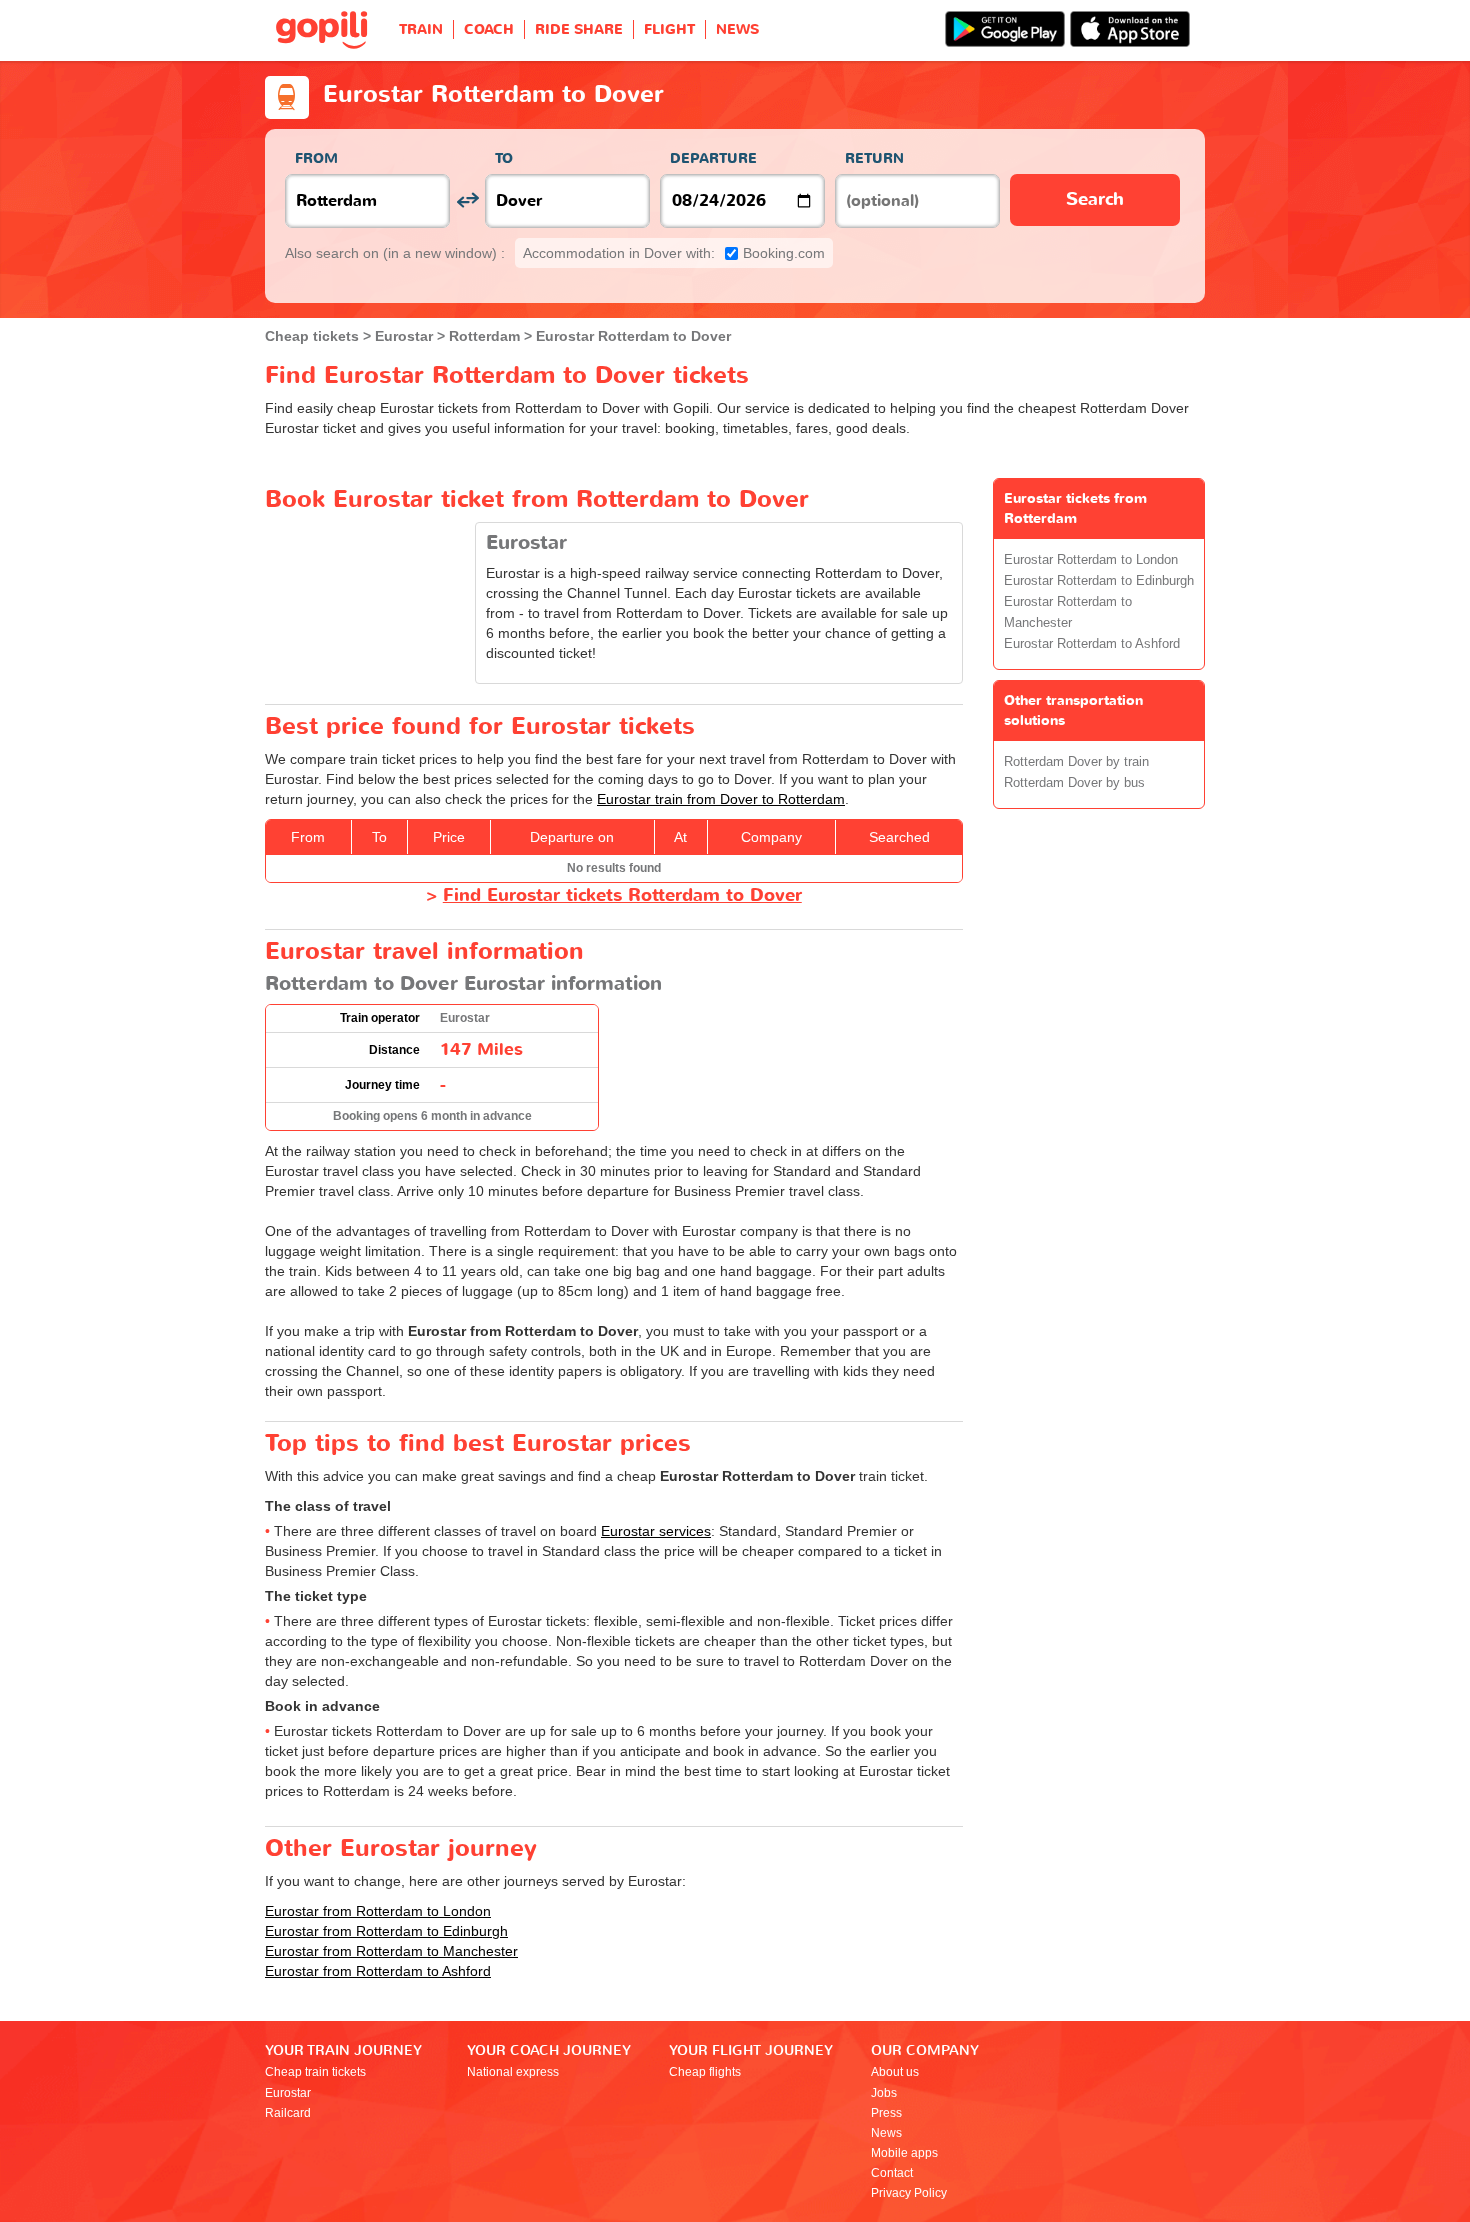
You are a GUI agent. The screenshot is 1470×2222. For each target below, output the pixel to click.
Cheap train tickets (315, 2072)
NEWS (737, 29)
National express (513, 2072)
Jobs (884, 2093)
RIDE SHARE (579, 29)
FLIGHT (669, 29)
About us (895, 2072)
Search (1095, 199)
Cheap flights (705, 2072)
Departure (713, 158)
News (886, 2133)
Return (874, 158)
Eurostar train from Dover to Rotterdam (721, 799)
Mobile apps (904, 2153)
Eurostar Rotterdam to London (1091, 560)
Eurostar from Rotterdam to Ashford (378, 1971)
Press (886, 2113)
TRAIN (421, 29)
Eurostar (288, 2093)
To (504, 158)
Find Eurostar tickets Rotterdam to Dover (622, 895)
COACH (489, 29)
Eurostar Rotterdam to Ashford (1092, 644)
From (316, 158)
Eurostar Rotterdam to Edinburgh (1099, 581)
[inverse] (467, 200)
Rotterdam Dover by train (1076, 762)
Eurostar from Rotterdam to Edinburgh (386, 1931)
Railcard (288, 2113)
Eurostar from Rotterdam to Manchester (391, 1951)
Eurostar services (656, 1531)
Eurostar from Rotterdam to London (378, 1911)
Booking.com (674, 253)
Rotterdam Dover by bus (1074, 783)
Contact (892, 2173)
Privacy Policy (909, 2193)
